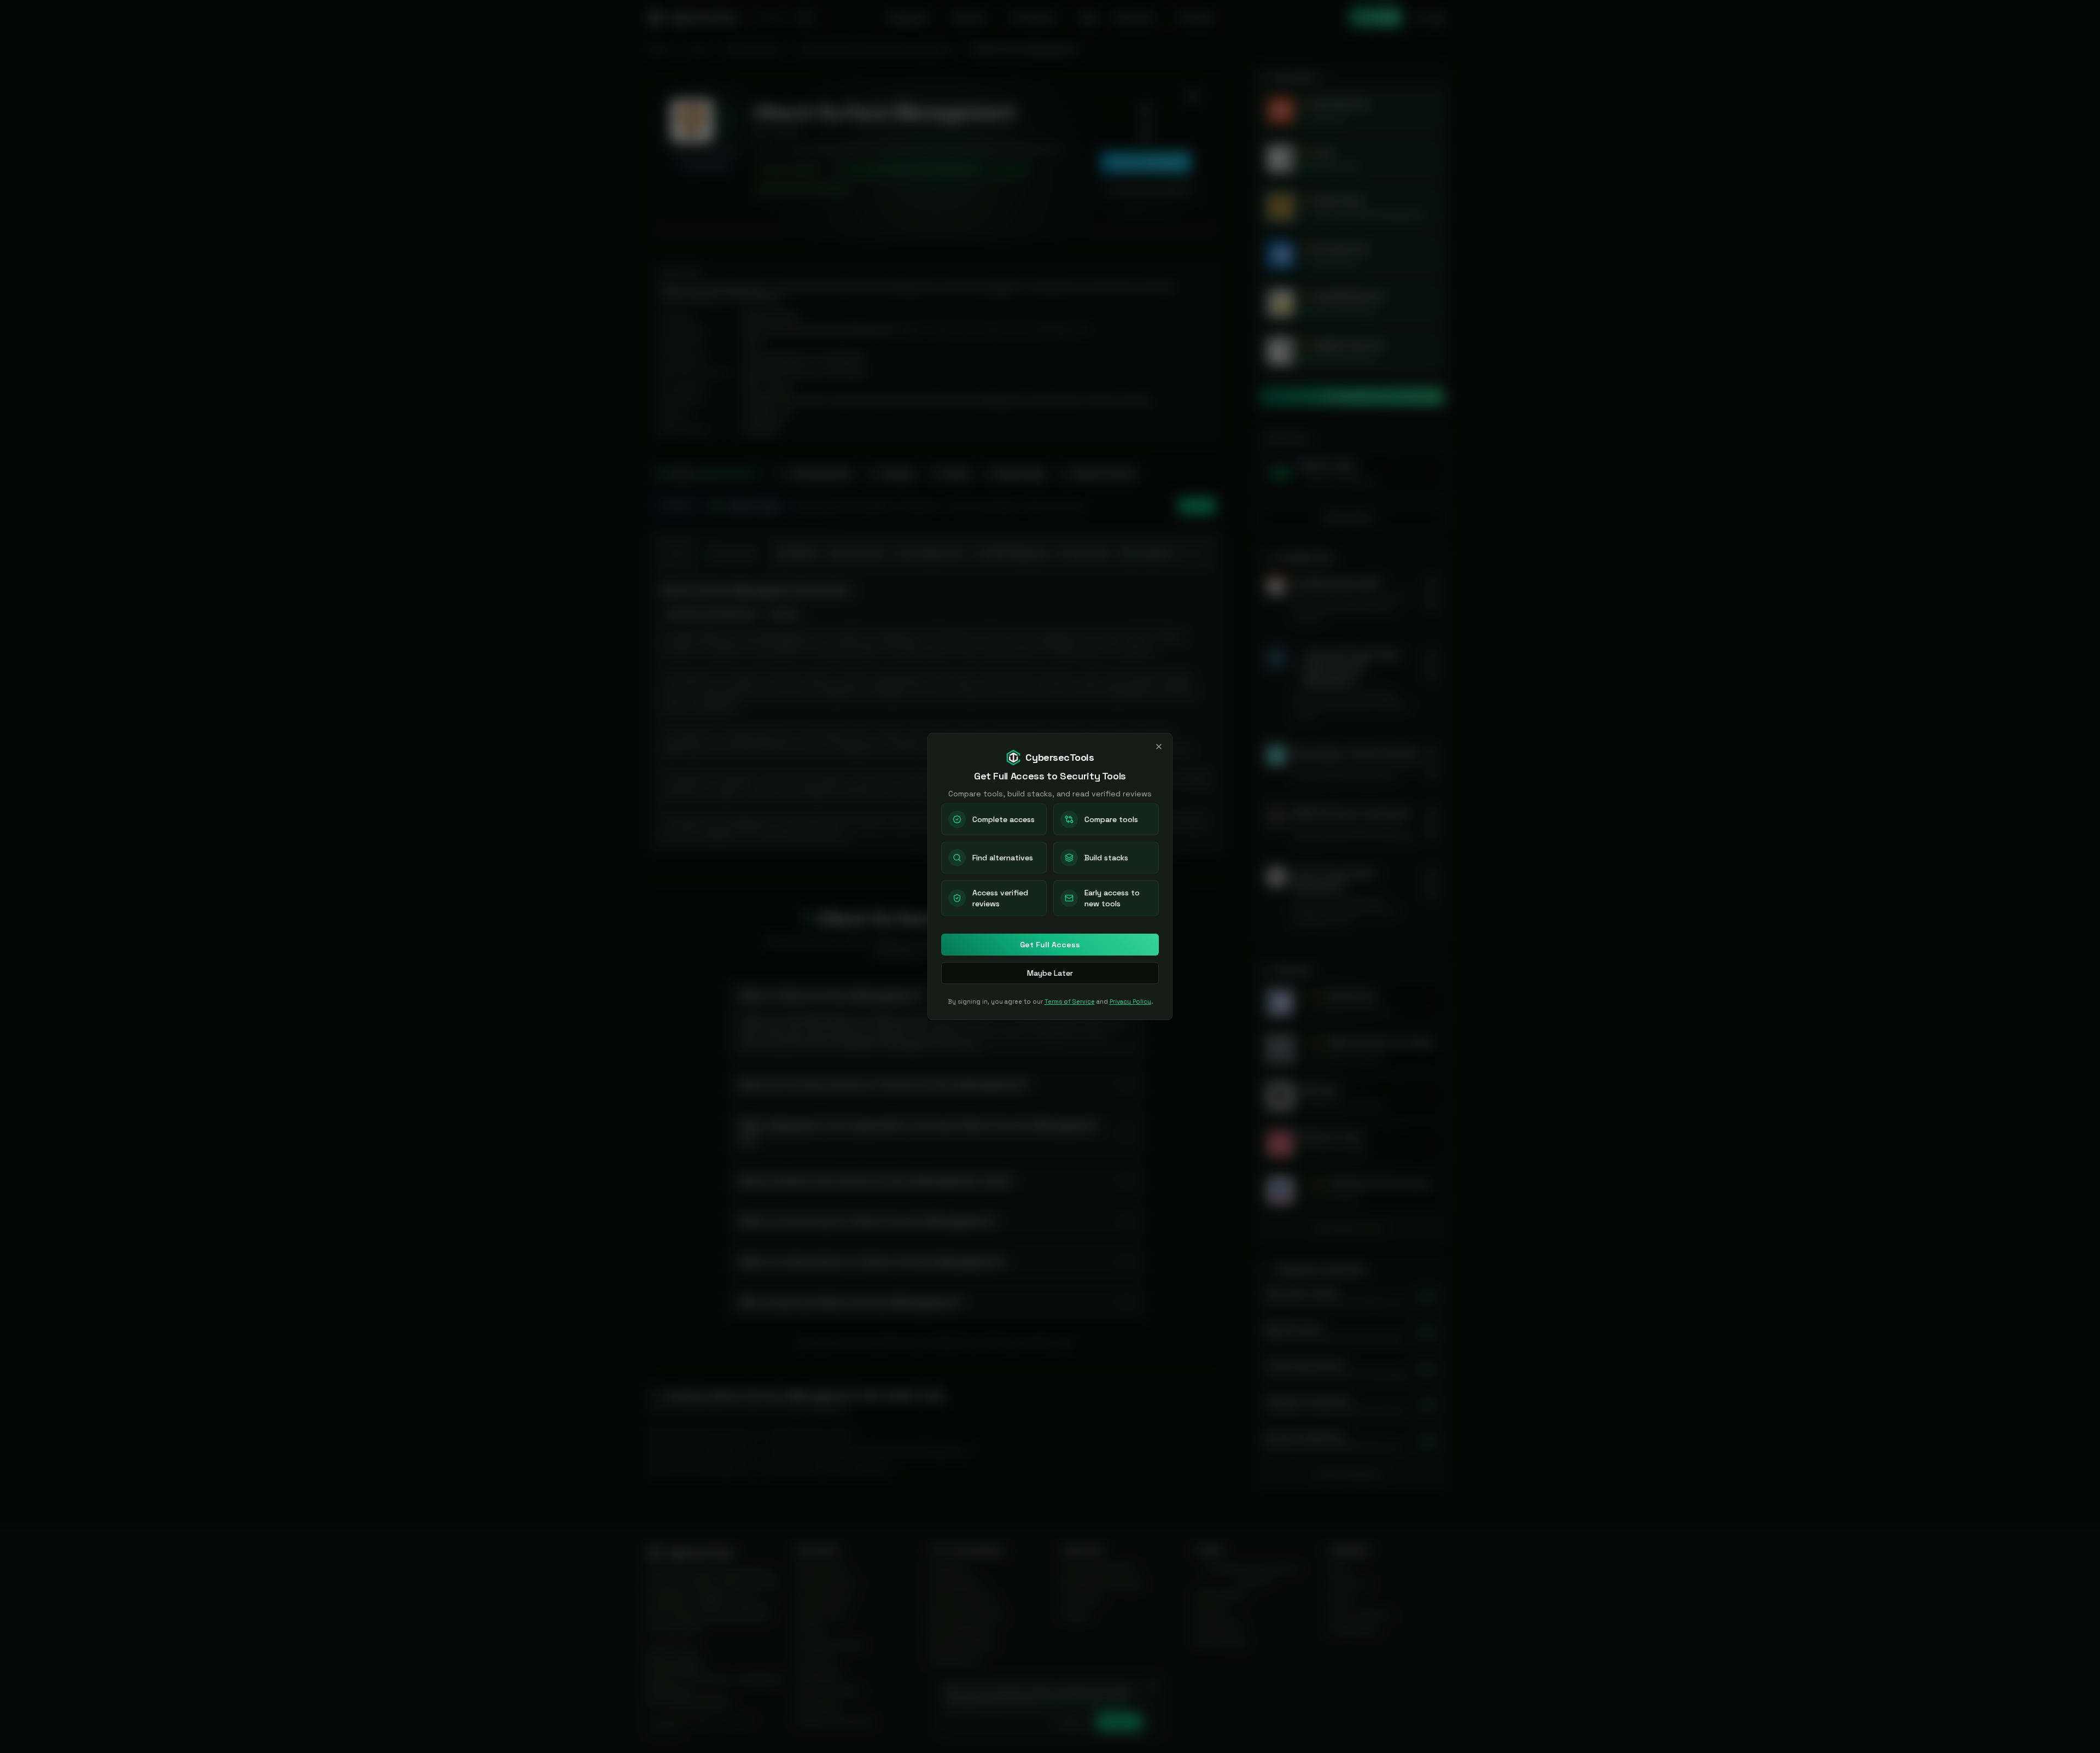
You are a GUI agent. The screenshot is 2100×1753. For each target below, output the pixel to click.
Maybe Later (1050, 973)
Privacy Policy (1130, 1001)
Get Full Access (1050, 945)
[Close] (1159, 747)
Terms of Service (1070, 1001)
